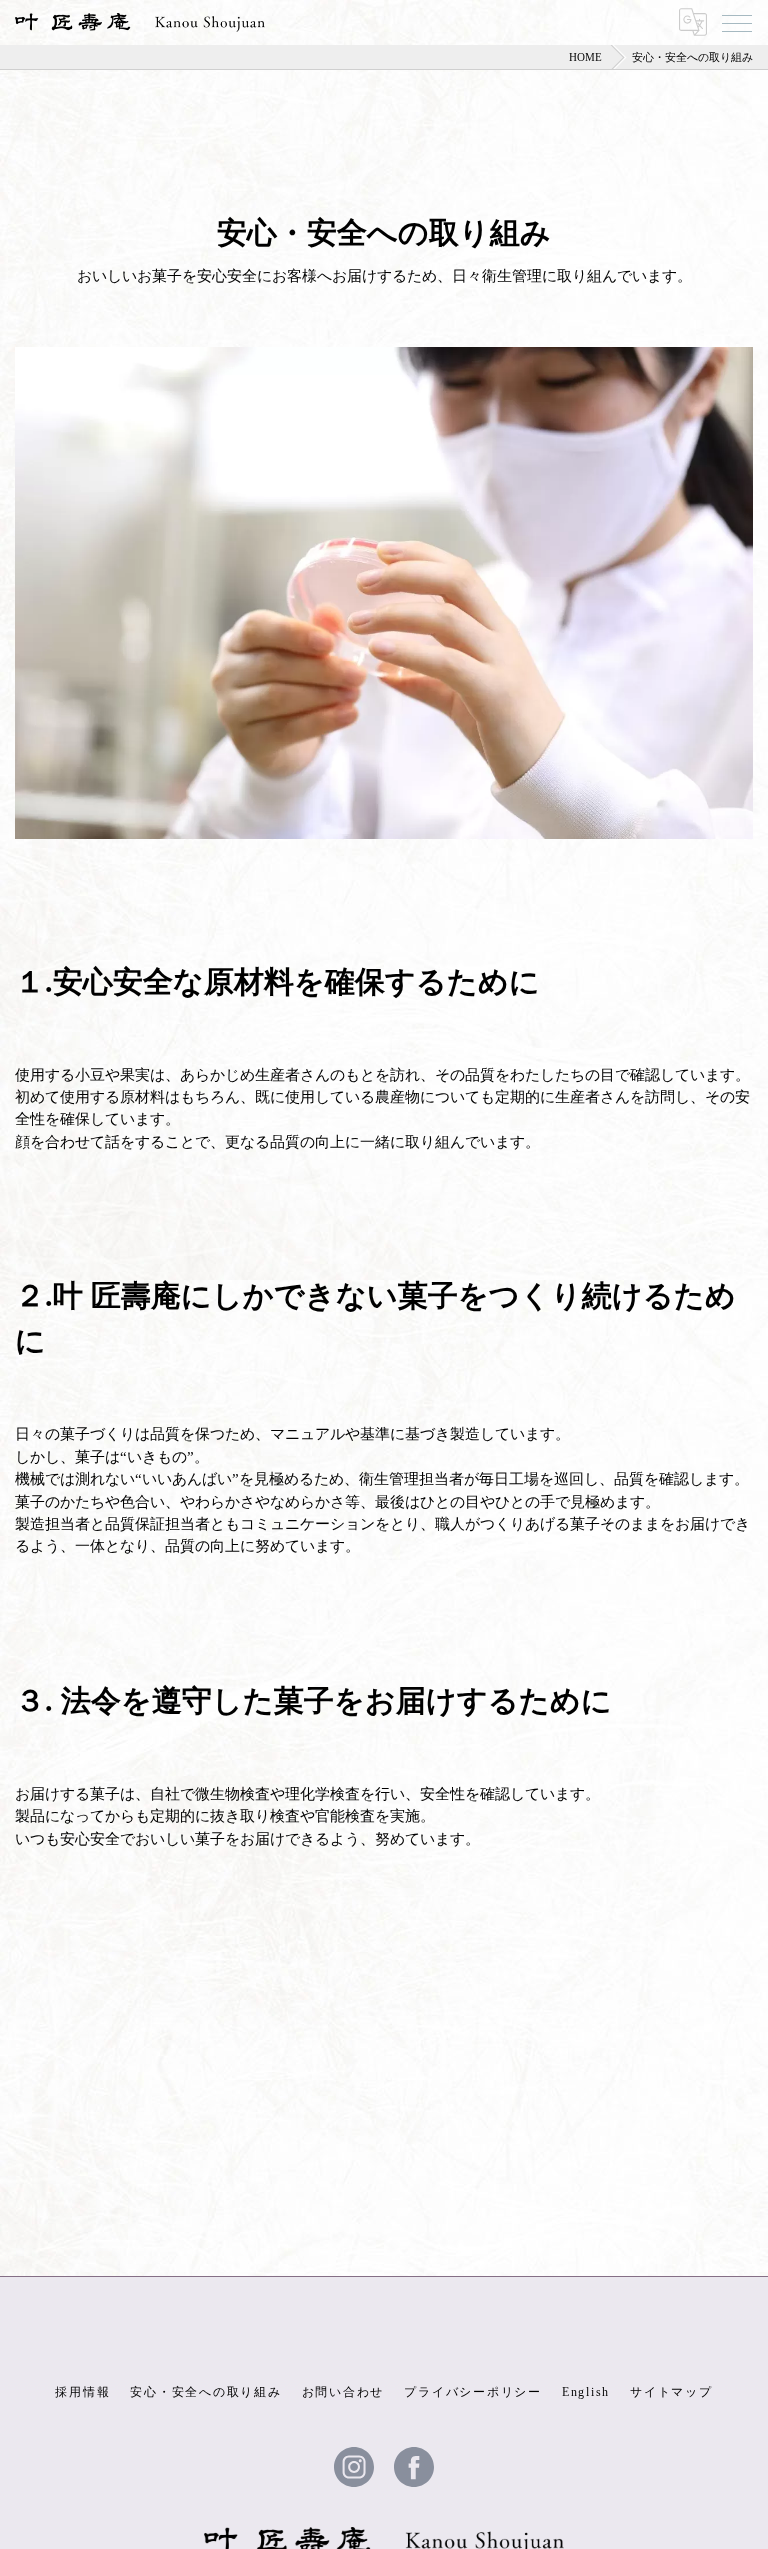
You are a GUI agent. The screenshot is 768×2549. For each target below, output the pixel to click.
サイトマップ (671, 2392)
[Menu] (737, 22)
